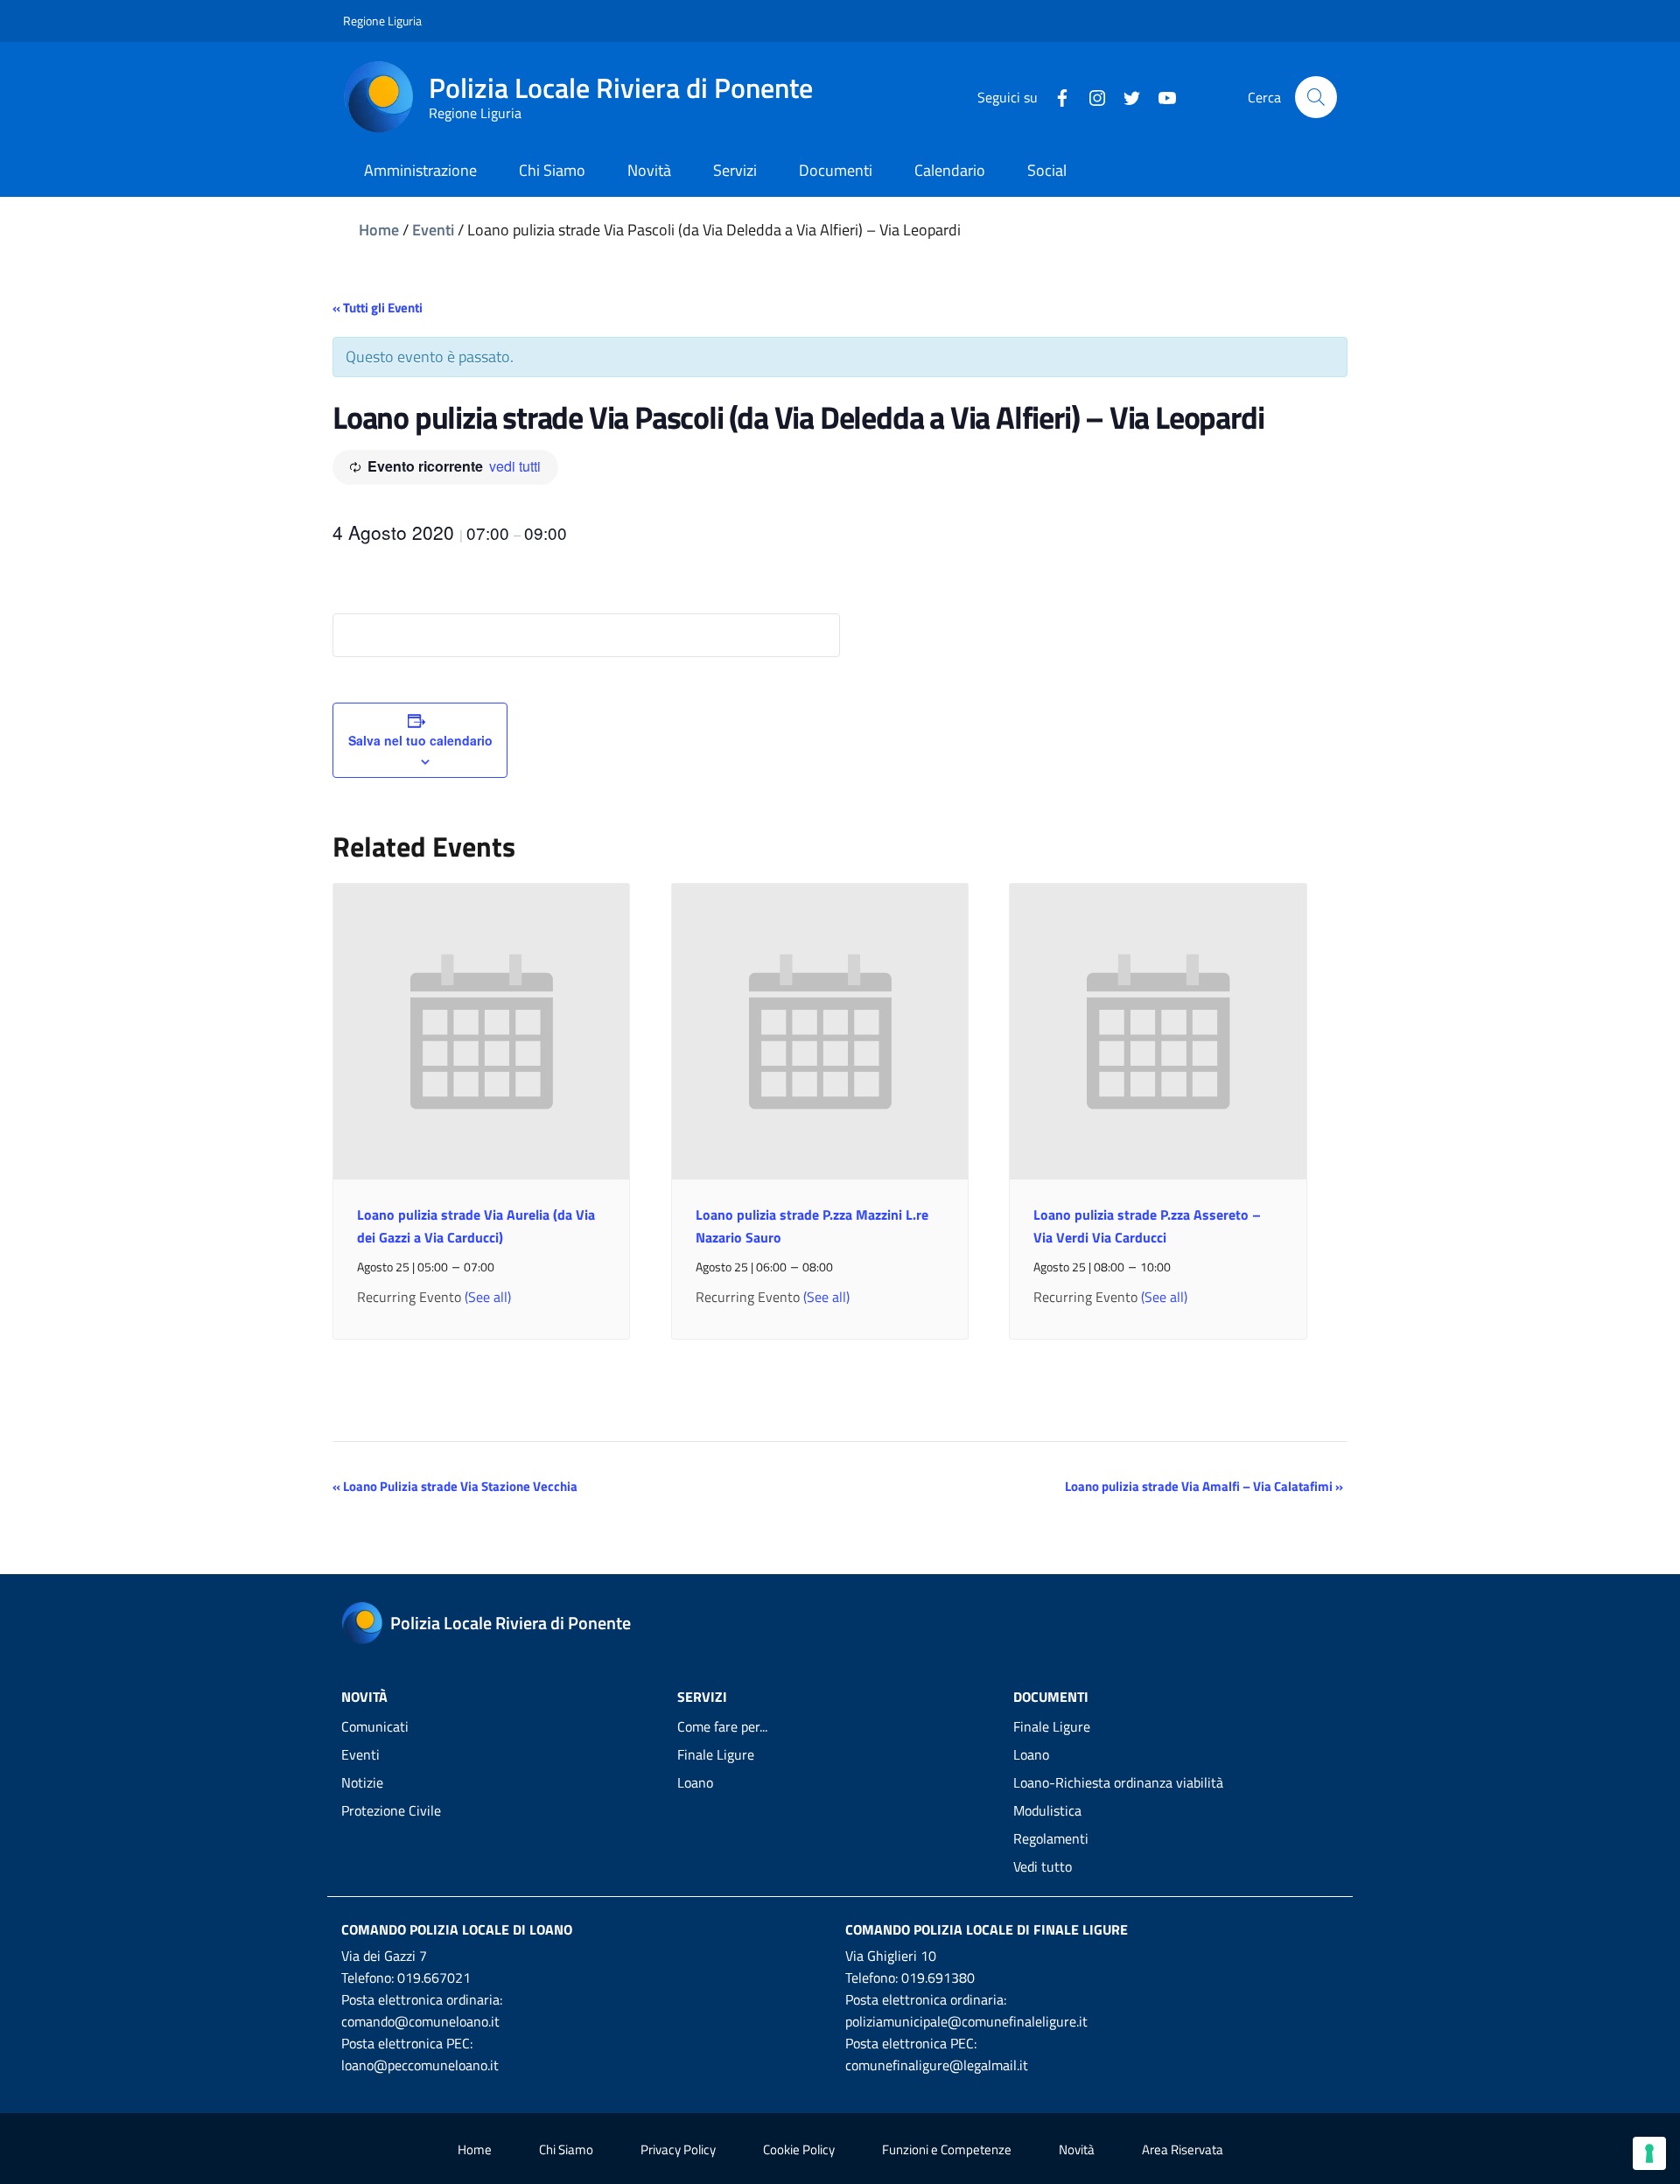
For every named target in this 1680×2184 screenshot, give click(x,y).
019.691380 (938, 1977)
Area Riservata (1183, 2149)
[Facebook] (1055, 96)
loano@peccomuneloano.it (420, 2065)
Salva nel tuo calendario (420, 740)
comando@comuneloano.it (420, 2021)
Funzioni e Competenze (947, 2149)
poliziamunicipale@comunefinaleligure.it (966, 2021)
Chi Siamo (566, 2149)
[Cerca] (1316, 97)
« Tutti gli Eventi (378, 308)
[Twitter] (1125, 96)
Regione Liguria (382, 21)
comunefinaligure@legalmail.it (937, 2065)
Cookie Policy (799, 2149)
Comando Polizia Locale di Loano (457, 1929)
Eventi (433, 230)
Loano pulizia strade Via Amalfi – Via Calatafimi (1204, 1486)
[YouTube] (1160, 96)
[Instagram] (1090, 96)
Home (379, 230)
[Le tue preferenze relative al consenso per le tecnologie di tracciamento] (1649, 2153)
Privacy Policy (678, 2149)
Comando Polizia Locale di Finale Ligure (987, 1929)
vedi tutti (515, 466)
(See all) (488, 1297)
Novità (1077, 2149)
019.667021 (434, 1977)
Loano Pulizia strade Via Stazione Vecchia (455, 1486)
